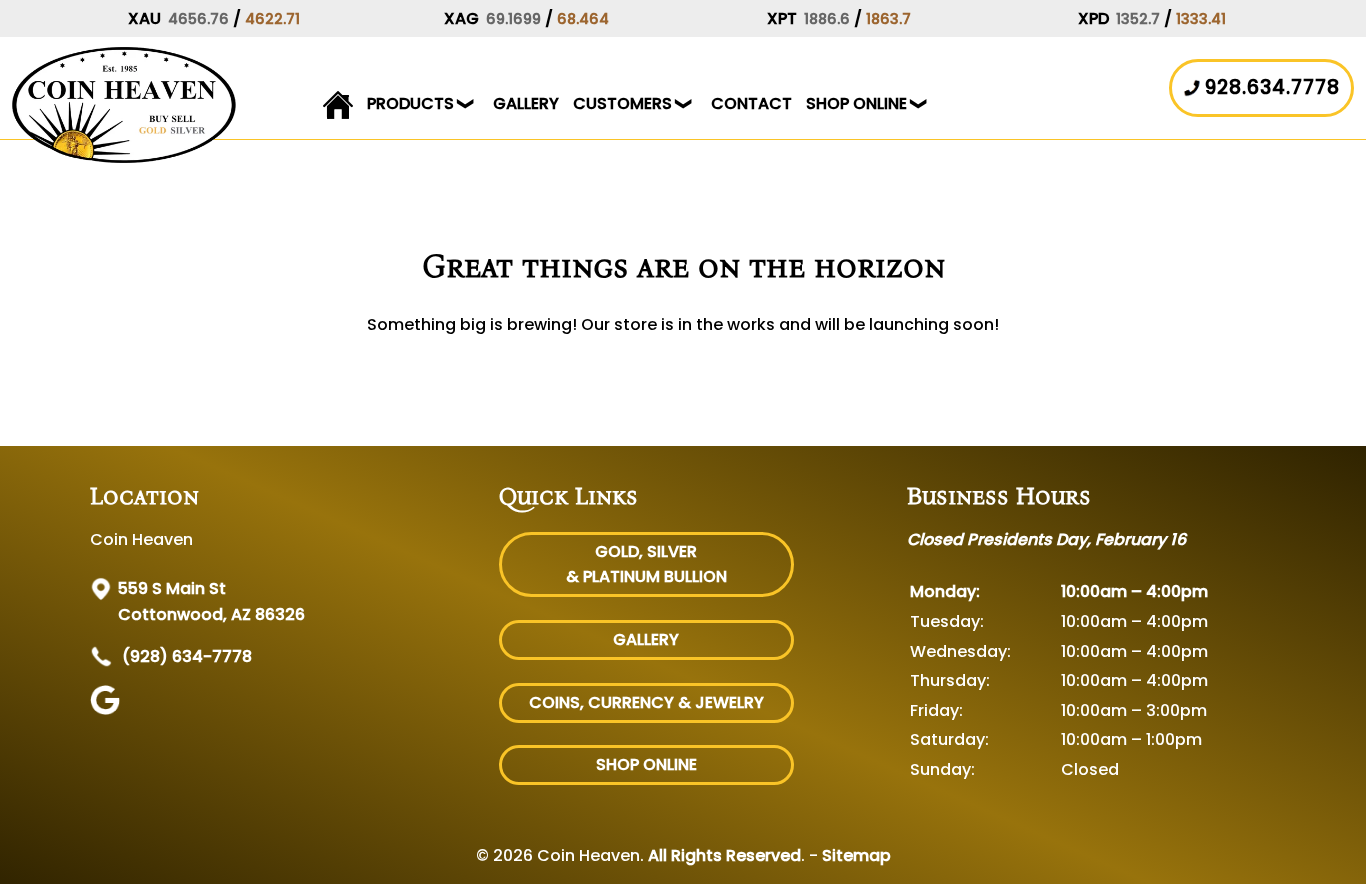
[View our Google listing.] (107, 709)
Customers (622, 103)
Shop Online (856, 103)
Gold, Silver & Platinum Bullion (646, 564)
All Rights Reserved (724, 855)
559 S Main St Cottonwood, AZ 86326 (211, 601)
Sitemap (856, 855)
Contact (751, 103)
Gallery (526, 103)
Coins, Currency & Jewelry (646, 702)
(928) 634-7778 (185, 656)
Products (410, 103)
